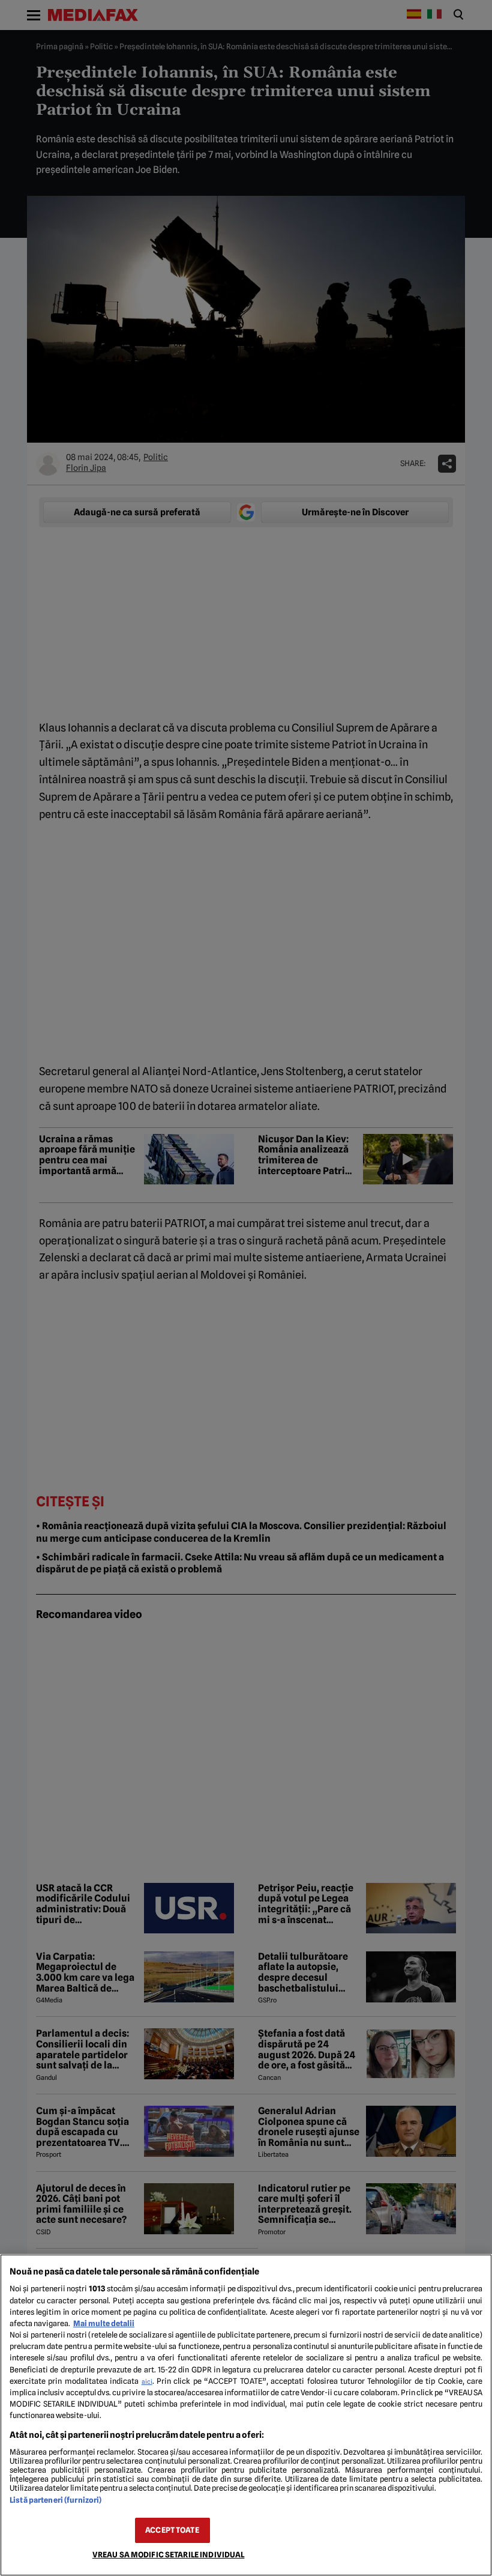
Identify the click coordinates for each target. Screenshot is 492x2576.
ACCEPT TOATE (172, 2530)
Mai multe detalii (104, 2323)
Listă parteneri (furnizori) (55, 2500)
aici (147, 2381)
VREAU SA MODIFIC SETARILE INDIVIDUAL (169, 2555)
